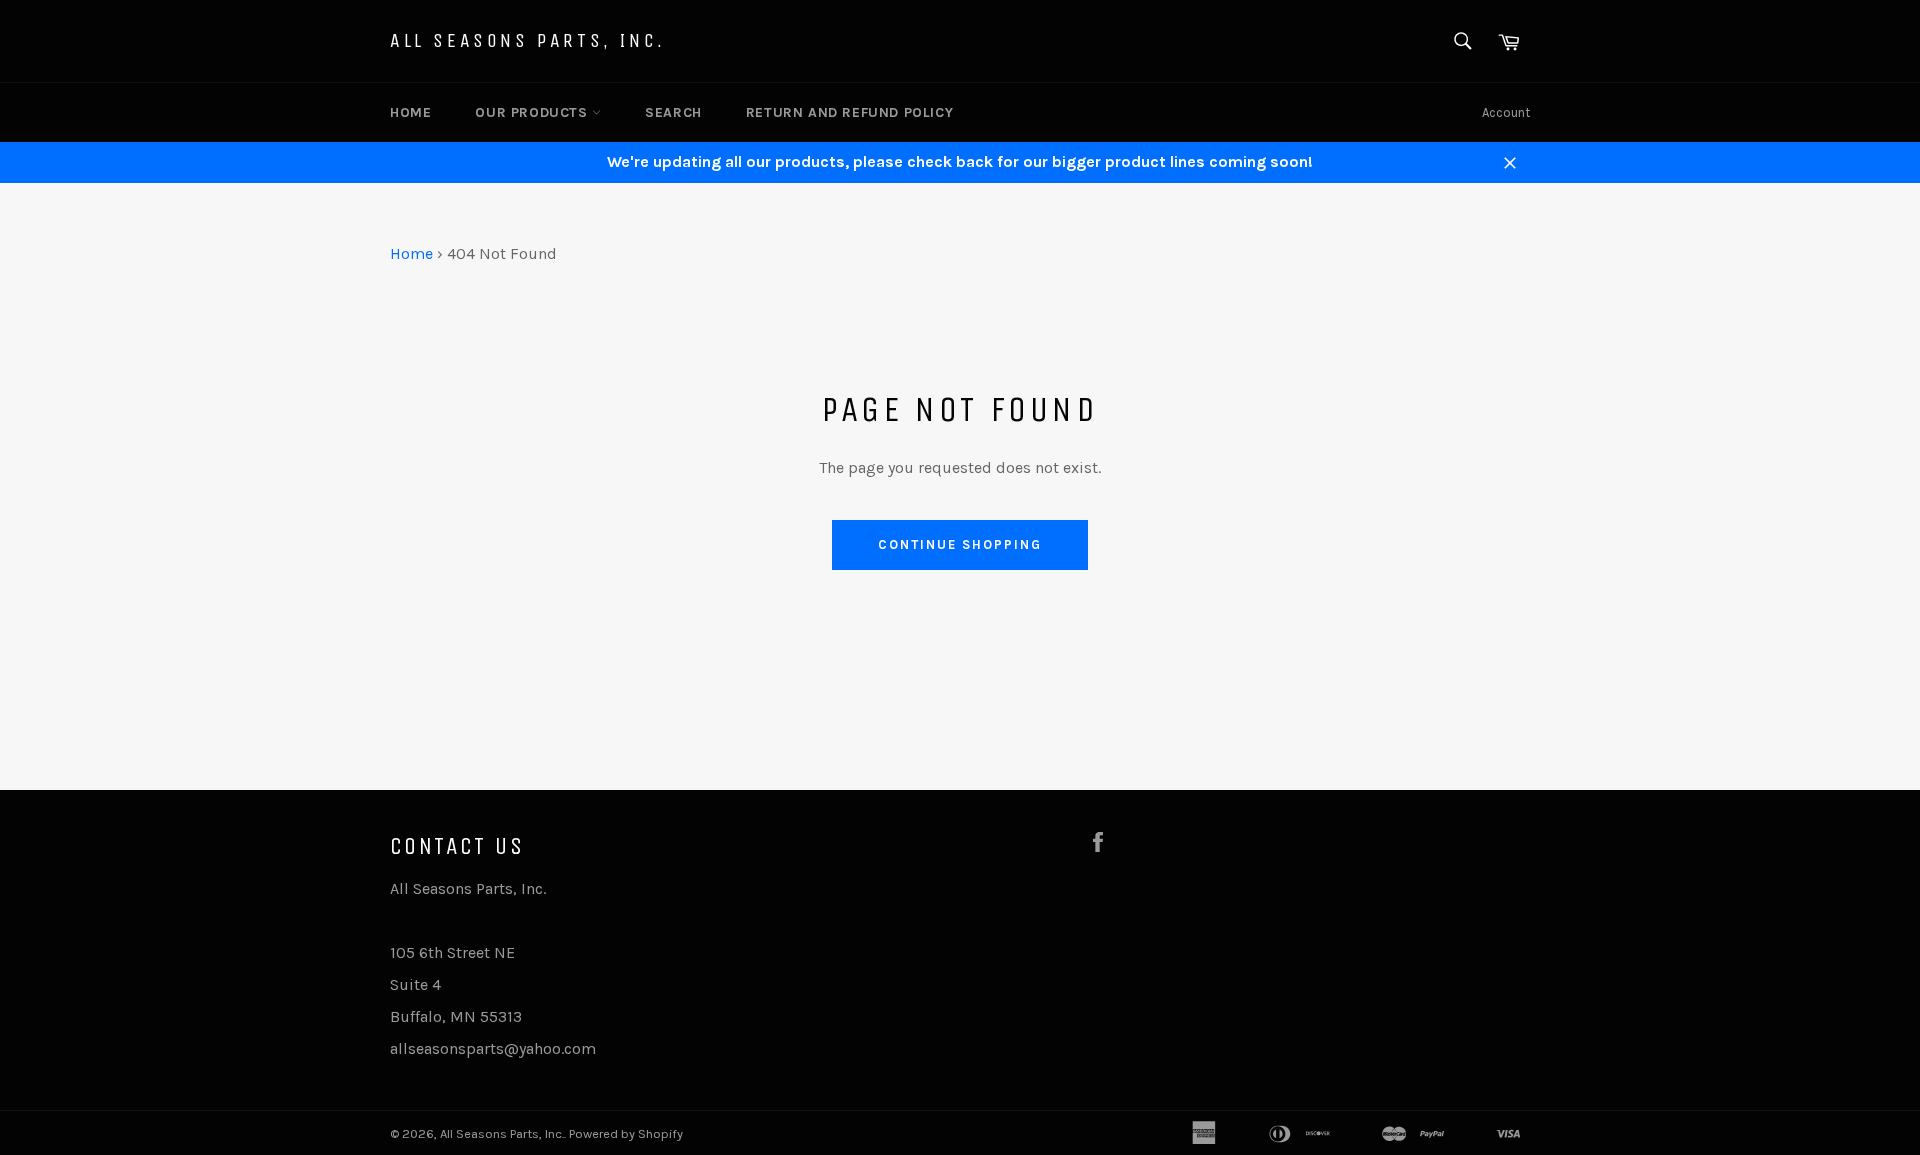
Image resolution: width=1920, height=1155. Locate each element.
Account (1506, 112)
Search (673, 112)
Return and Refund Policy (849, 112)
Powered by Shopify (626, 1133)
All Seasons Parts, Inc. (528, 40)
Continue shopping (959, 544)
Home (410, 112)
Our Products (533, 112)
